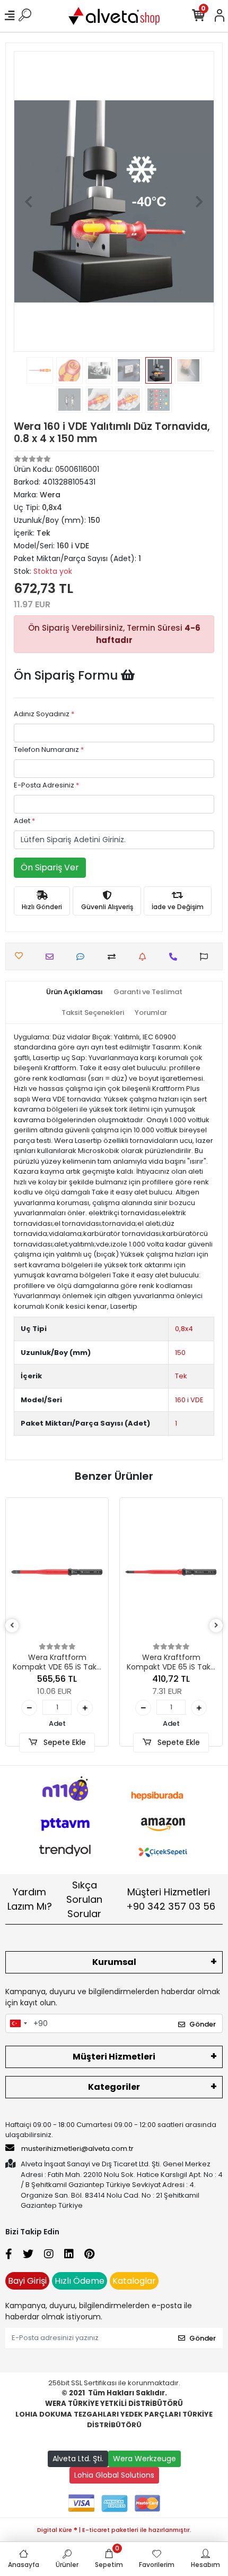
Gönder (203, 2024)
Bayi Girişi (27, 2281)
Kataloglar (134, 2281)
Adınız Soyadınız (44, 714)
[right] (216, 1626)
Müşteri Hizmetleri (171, 1899)
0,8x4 (184, 1329)
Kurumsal (114, 1962)
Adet (24, 821)
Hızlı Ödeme (80, 2281)
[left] (12, 1626)
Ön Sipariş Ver (50, 867)
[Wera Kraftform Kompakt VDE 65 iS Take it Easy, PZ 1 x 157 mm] (171, 1572)
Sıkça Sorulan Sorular (84, 1899)
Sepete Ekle (64, 1742)
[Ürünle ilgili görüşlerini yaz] (83, 957)
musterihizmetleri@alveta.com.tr (77, 2149)
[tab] (74, 992)
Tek (181, 1376)
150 (180, 1353)
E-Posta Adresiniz (46, 785)
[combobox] (18, 2023)
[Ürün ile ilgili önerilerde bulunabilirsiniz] (207, 957)
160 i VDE (189, 1400)
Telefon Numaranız (49, 749)
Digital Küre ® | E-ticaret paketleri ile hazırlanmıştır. (114, 2530)
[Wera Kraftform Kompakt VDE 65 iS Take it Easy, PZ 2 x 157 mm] (57, 1572)
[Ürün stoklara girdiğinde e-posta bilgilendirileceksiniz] (145, 957)
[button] (29, 201)
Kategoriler (114, 2087)
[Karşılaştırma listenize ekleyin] (114, 957)
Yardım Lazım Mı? (30, 1899)
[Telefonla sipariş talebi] (176, 957)
